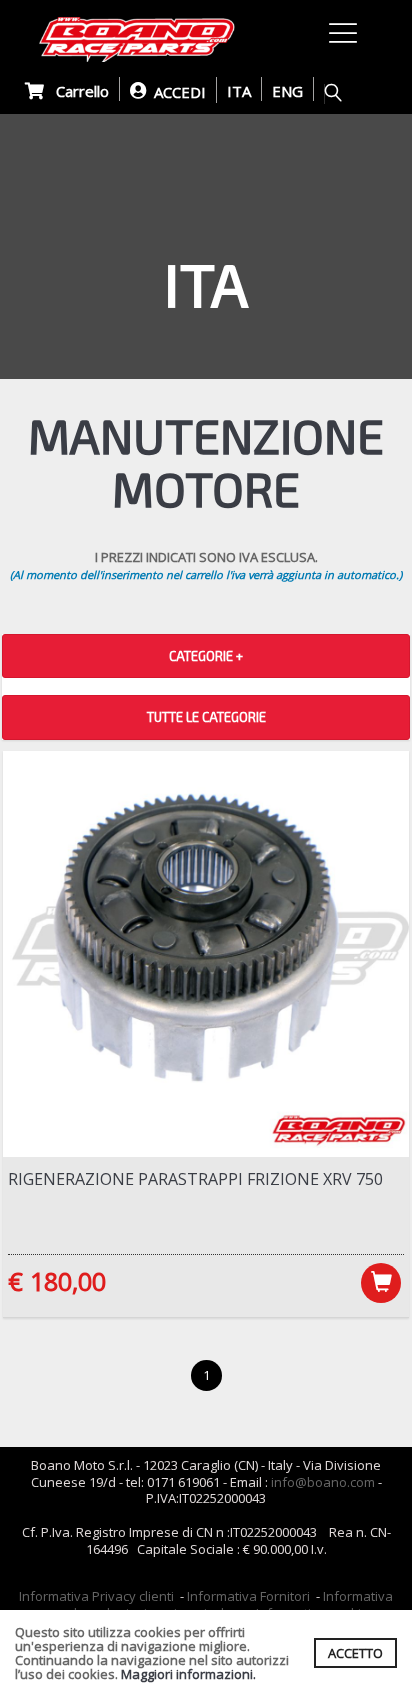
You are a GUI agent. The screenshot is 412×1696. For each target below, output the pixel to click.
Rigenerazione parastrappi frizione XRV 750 (195, 1179)
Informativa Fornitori (248, 1596)
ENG (287, 91)
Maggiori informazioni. (188, 1674)
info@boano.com (323, 1482)
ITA (239, 91)
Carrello (76, 91)
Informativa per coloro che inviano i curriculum (214, 1604)
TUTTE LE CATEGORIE (206, 717)
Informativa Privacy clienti (96, 1596)
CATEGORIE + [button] (206, 656)
